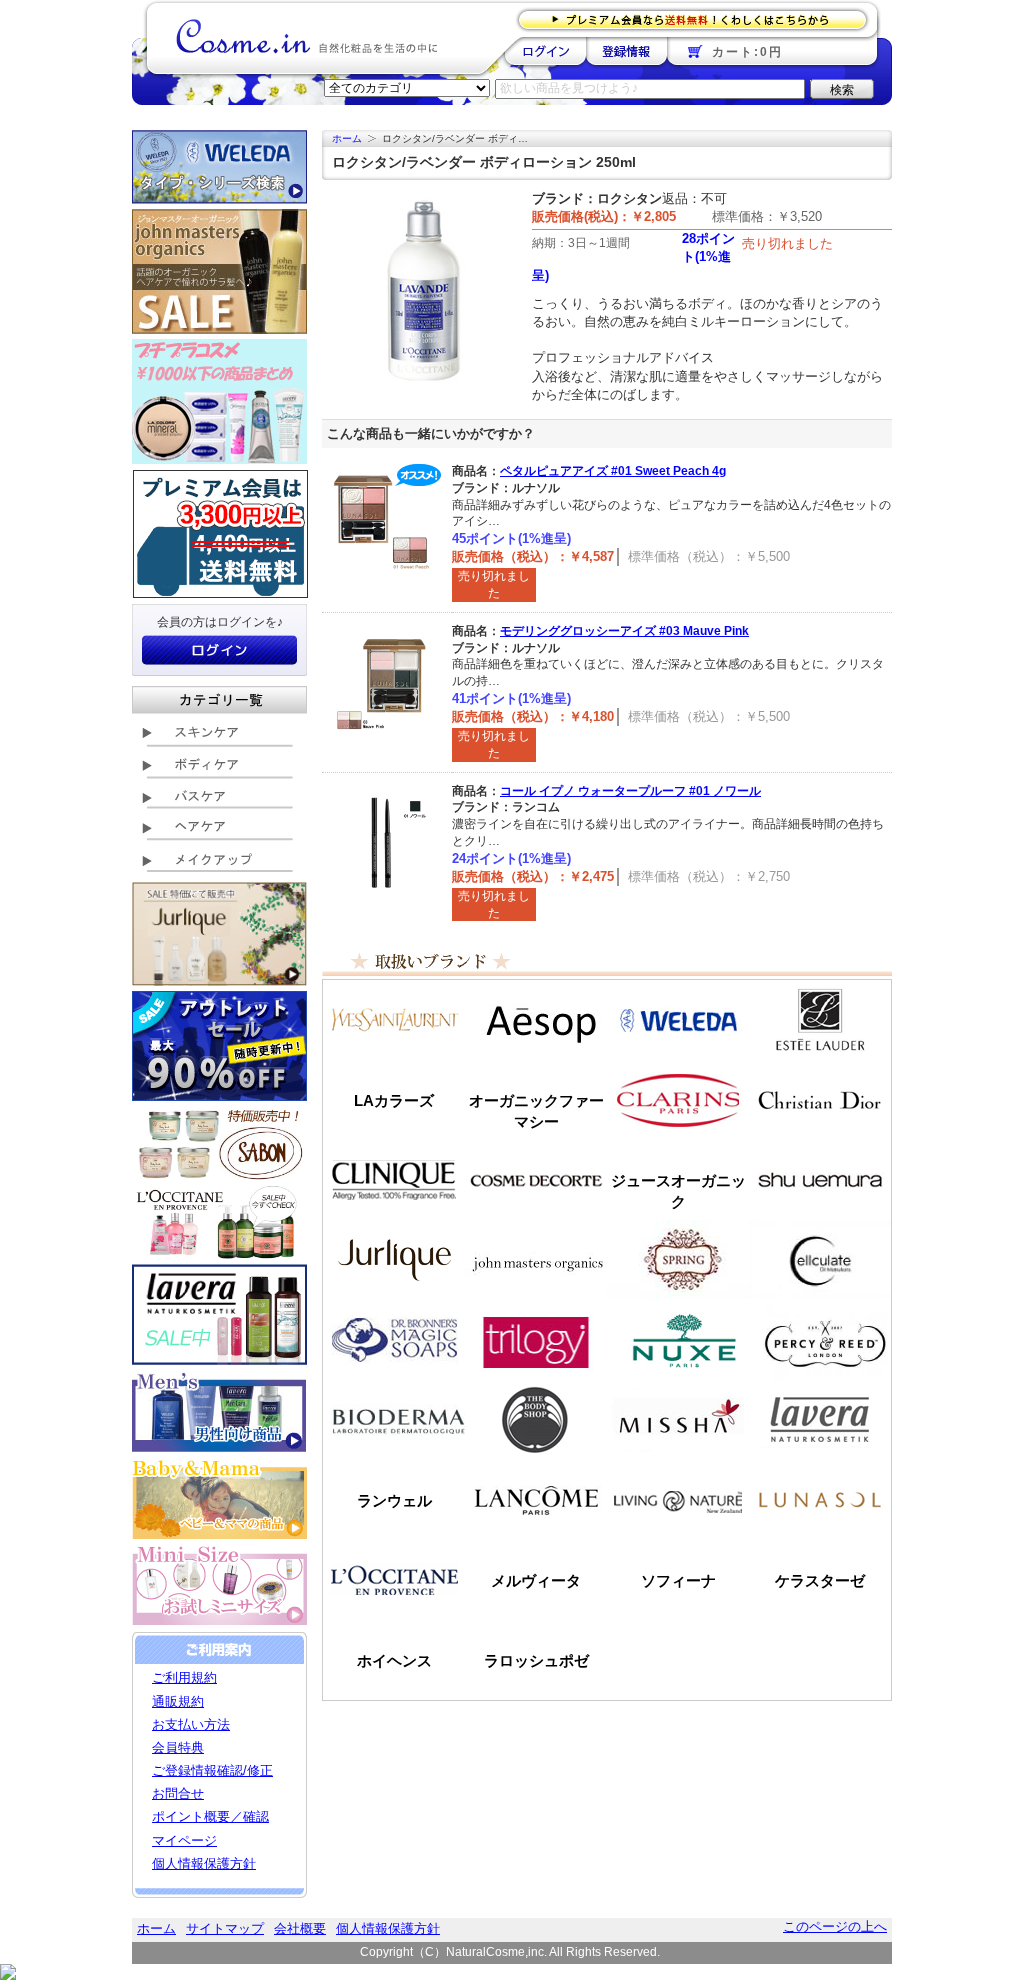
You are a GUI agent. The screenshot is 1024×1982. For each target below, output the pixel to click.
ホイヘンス (394, 1660)
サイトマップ (225, 1928)
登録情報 (626, 51)
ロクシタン (394, 1580)
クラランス (678, 1100)
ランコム (536, 1500)
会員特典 (178, 1747)
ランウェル (394, 1500)
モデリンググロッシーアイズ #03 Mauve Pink (624, 631)
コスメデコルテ (536, 1180)
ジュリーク (394, 1260)
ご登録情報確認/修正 (212, 1770)
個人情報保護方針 (204, 1863)
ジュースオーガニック (678, 1191)
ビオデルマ (394, 1420)
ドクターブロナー (394, 1340)
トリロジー (536, 1340)
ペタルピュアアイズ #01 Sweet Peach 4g (613, 471)
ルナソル (820, 1500)
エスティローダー (820, 1020)
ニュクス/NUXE (678, 1340)
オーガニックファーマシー (536, 1111)
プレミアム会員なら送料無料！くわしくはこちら (698, 18)
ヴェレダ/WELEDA (678, 1020)
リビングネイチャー (678, 1500)
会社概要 (300, 1928)
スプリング (678, 1260)
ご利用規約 (184, 1677)
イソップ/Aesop (536, 1020)
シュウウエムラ (820, 1180)
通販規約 (178, 1701)
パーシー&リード (820, 1340)
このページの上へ (835, 1926)
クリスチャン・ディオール (820, 1100)
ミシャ (678, 1420)
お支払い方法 (191, 1724)
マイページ (184, 1840)
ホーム (347, 138)
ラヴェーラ (820, 1420)
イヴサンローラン (394, 1020)
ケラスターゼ (820, 1580)
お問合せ (178, 1793)
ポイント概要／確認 (210, 1816)
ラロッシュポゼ (536, 1660)
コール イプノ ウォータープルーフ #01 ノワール (630, 791)
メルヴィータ (536, 1580)
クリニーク (394, 1180)
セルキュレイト (820, 1260)
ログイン (545, 51)
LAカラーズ (394, 1100)
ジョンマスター (536, 1260)
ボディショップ (536, 1420)
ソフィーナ (678, 1580)
